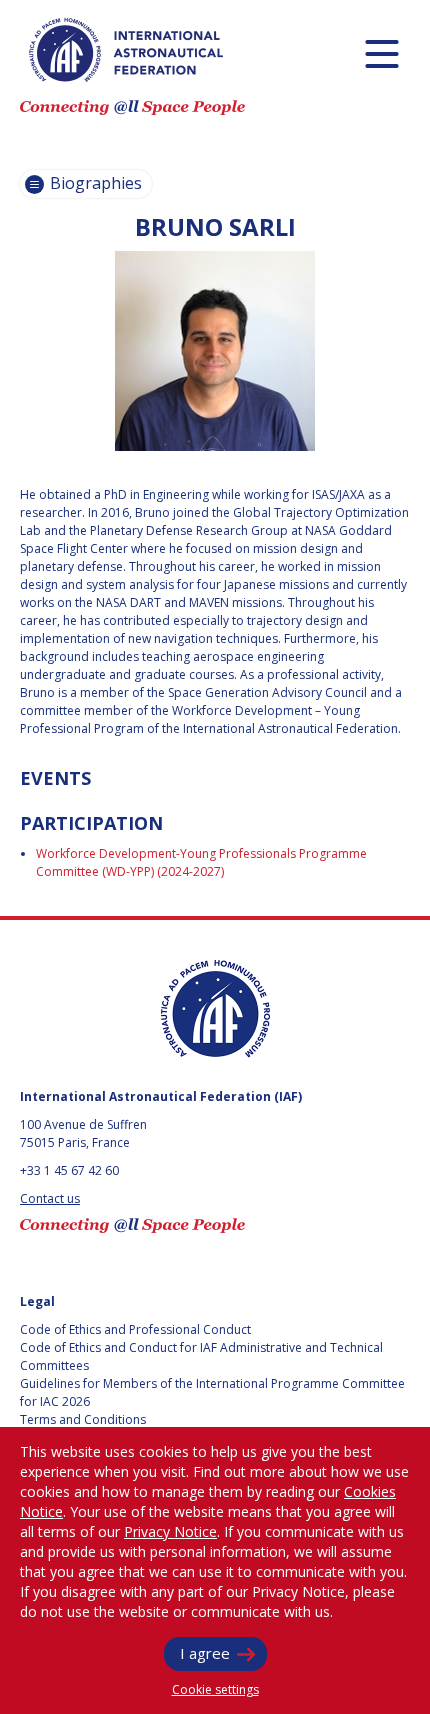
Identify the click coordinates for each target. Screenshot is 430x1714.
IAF (126, 50)
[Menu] (381, 53)
